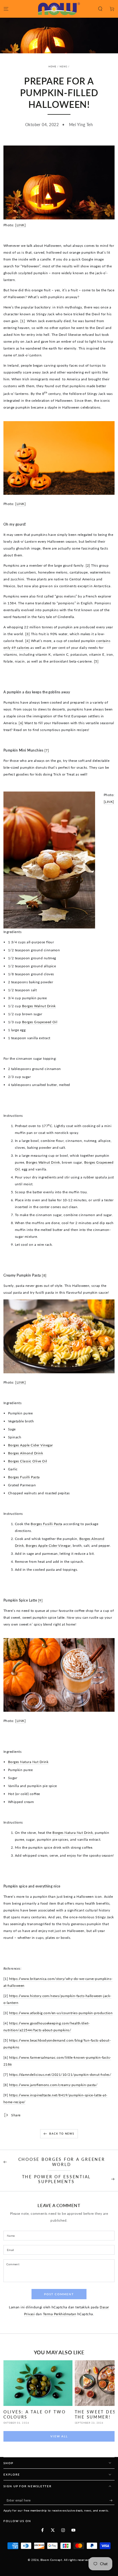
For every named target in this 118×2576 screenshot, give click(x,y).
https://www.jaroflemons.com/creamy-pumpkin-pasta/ (53, 2085)
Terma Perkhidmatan (60, 2314)
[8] (44, 1275)
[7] (47, 750)
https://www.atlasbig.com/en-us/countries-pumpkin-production (61, 2013)
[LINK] (20, 225)
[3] (27, 634)
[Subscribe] (112, 2500)
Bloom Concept (51, 2560)
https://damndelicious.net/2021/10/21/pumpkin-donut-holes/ (60, 2075)
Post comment (59, 2294)
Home (52, 66)
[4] (27, 641)
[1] (23, 321)
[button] (100, 9)
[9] (40, 1600)
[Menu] (6, 9)
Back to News (62, 2134)
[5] (96, 661)
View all (59, 2436)
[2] (88, 565)
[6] (21, 723)
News (63, 66)
